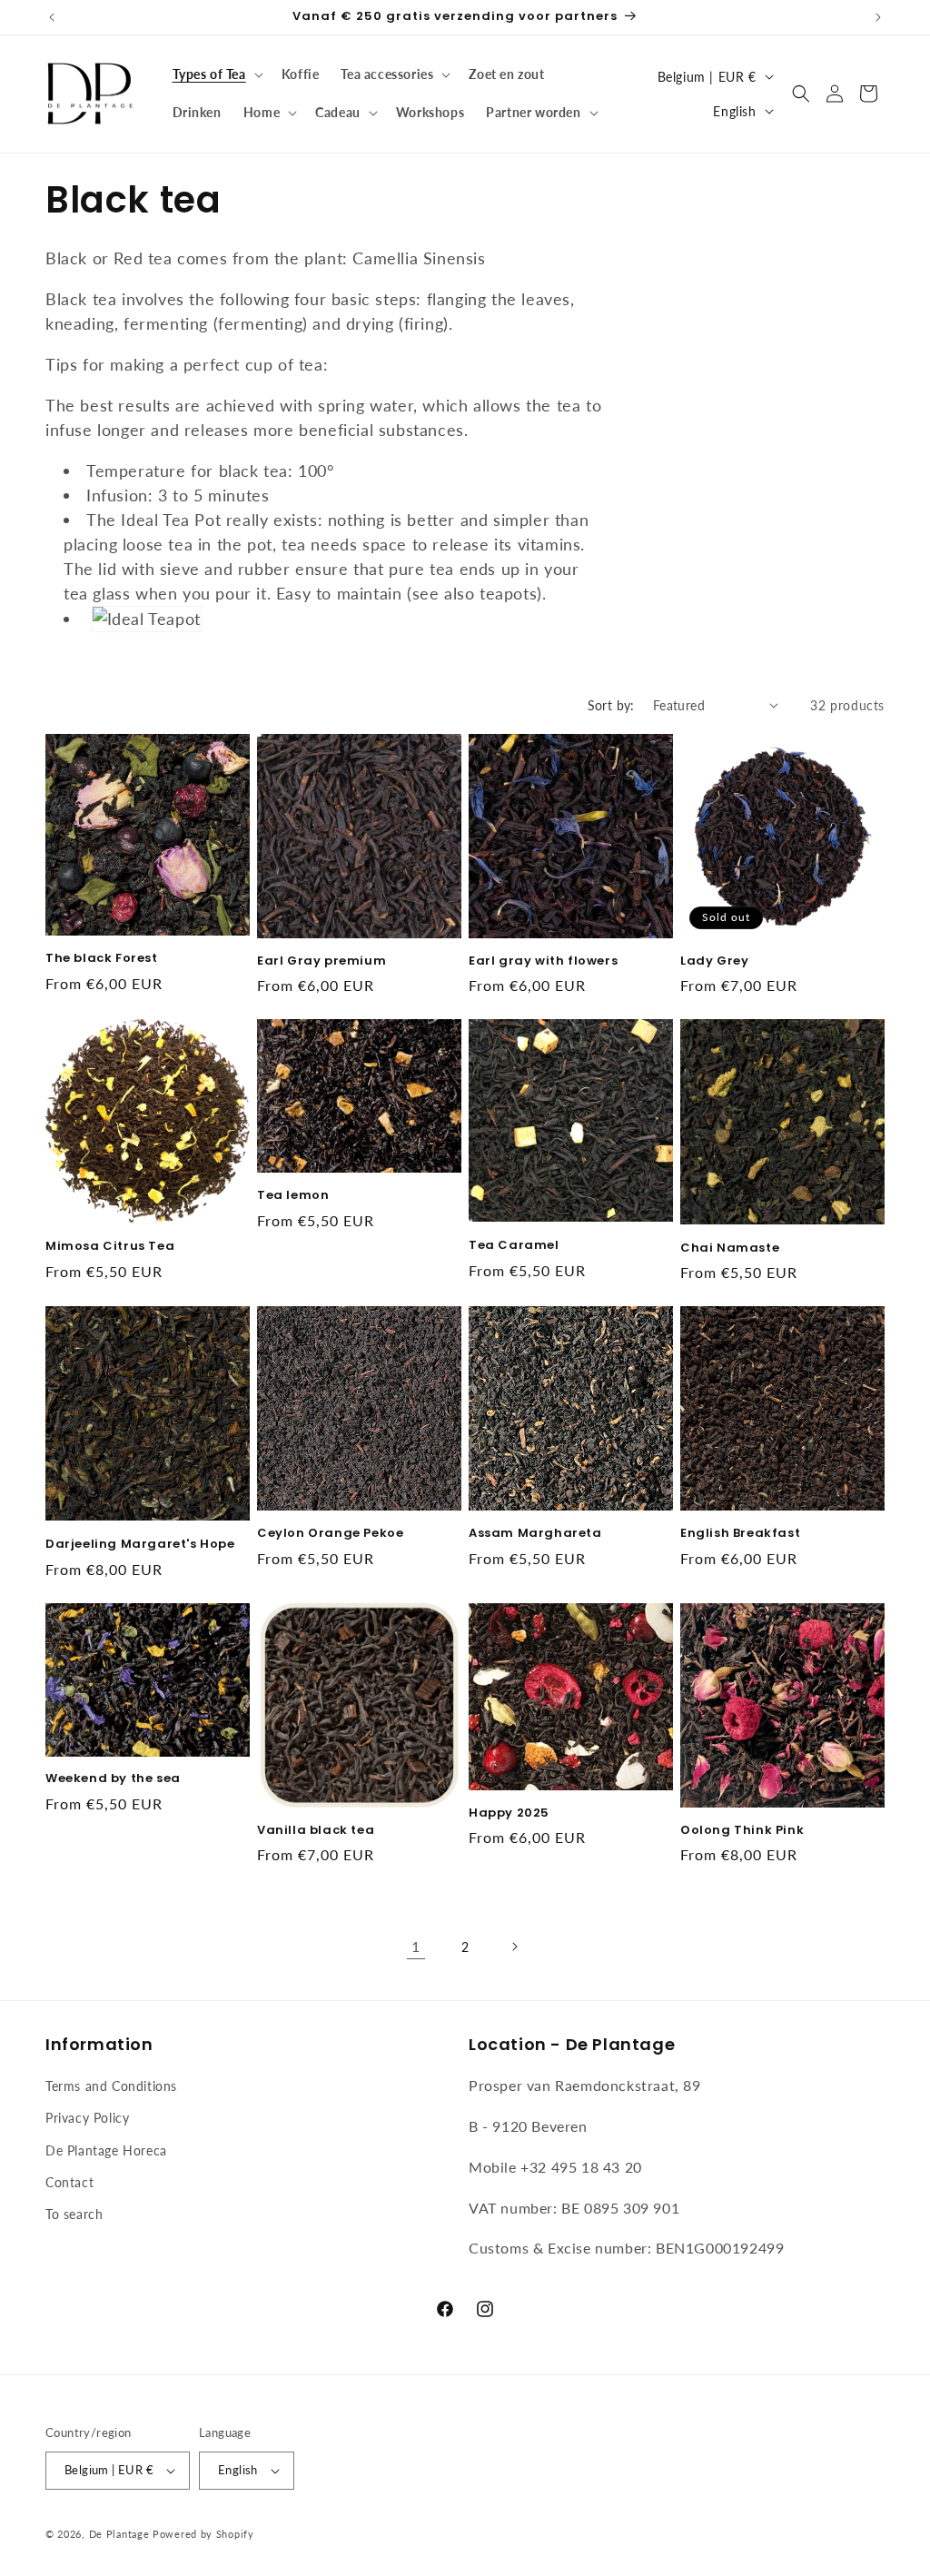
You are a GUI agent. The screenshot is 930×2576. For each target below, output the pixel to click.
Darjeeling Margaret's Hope (140, 1545)
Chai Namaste (730, 1248)
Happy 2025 (509, 1813)
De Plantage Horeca (106, 2150)
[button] (216, 74)
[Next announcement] (878, 17)
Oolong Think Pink (742, 1831)
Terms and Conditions (111, 2086)
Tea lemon (293, 1196)
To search (74, 2214)
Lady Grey (714, 961)
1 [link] (416, 1946)
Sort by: (611, 705)
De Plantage (119, 2534)
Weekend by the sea (113, 1779)
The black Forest (102, 959)
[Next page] (514, 1947)
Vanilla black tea (316, 1831)
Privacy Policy (87, 2118)
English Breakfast (740, 1534)
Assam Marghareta (535, 1534)
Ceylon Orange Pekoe (330, 1534)
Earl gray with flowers (543, 961)
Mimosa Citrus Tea (110, 1247)
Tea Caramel (514, 1246)
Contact (69, 2182)
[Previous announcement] (52, 17)
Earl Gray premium (322, 961)
